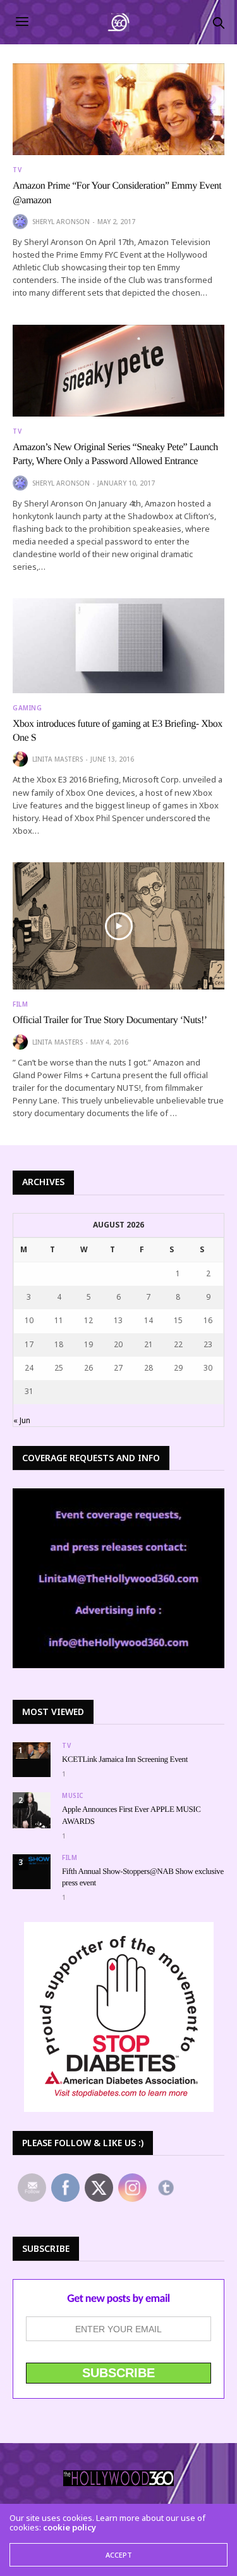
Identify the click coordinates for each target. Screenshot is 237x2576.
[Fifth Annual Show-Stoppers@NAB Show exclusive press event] (32, 1860)
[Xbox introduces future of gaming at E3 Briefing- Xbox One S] (118, 645)
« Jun (22, 1420)
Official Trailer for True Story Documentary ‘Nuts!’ (110, 1020)
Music (73, 1795)
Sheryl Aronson (61, 222)
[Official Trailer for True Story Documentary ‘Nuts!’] (118, 926)
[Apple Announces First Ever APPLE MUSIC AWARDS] (32, 1810)
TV (17, 170)
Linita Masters (58, 759)
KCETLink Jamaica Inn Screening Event (125, 1759)
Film (20, 1004)
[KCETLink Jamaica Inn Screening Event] (32, 1750)
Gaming (27, 708)
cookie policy (70, 2527)
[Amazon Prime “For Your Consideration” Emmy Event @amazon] (118, 109)
